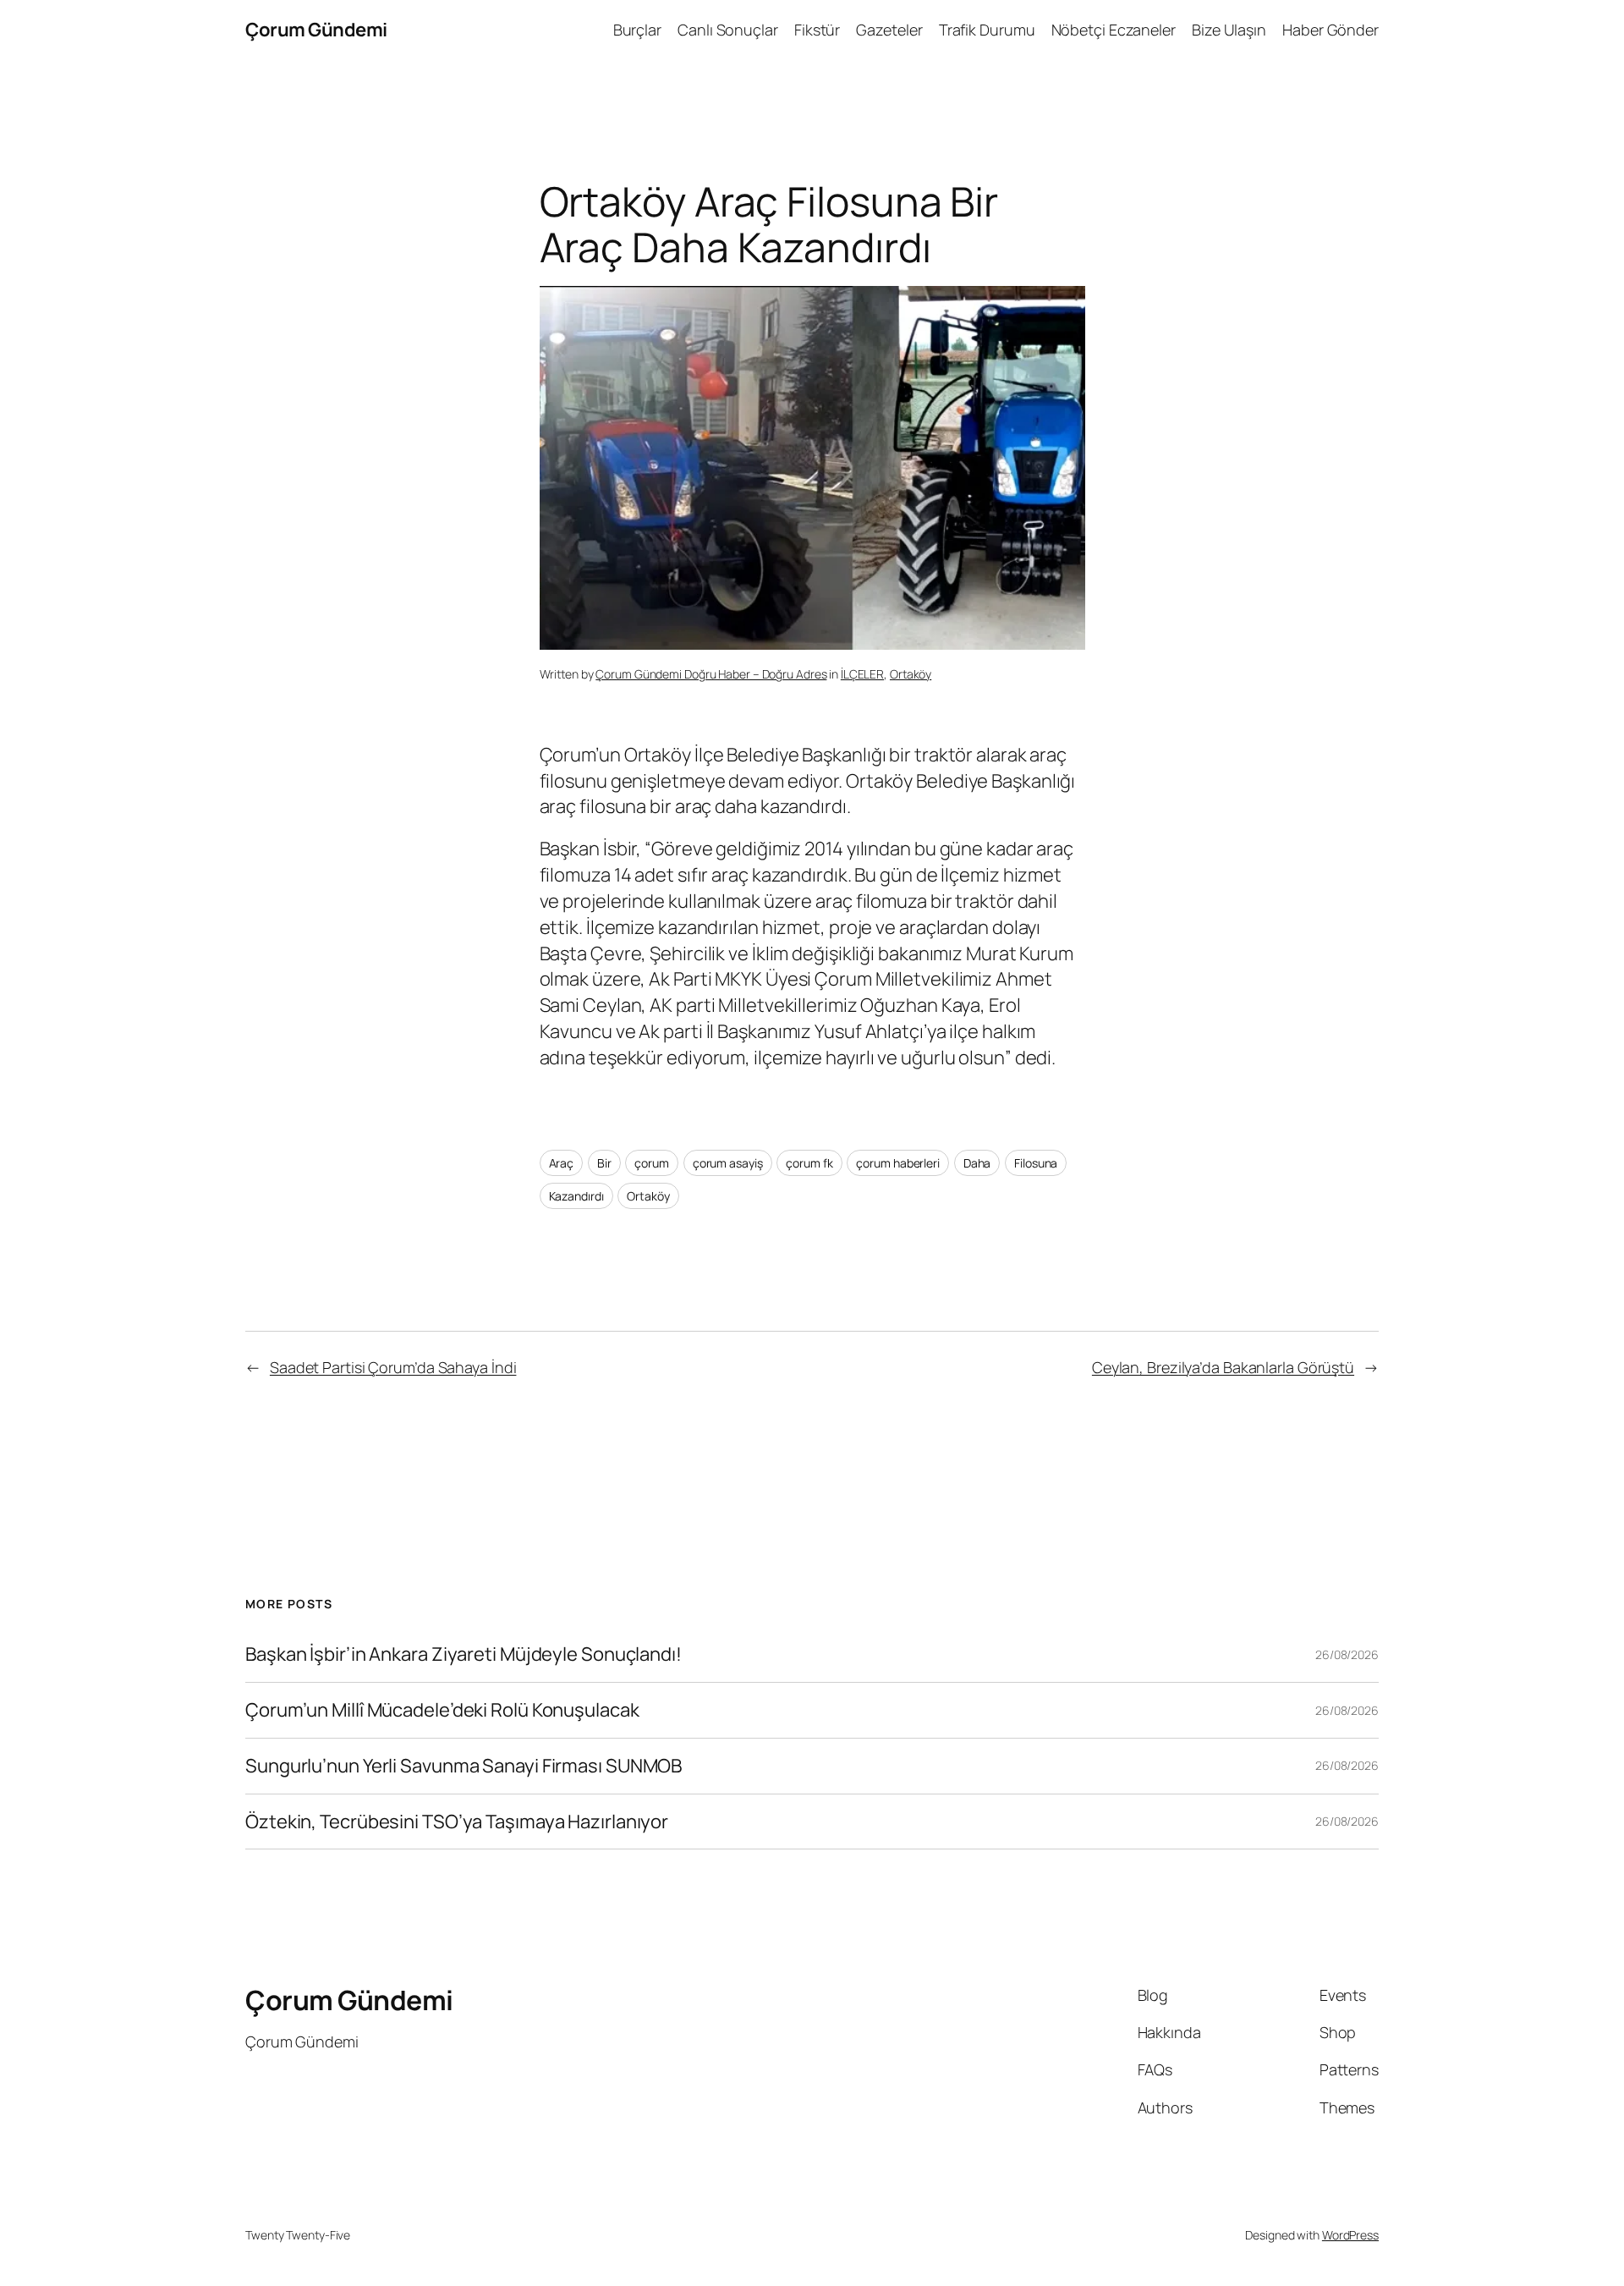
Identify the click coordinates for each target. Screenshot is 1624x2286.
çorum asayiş (728, 1163)
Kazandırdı (576, 1196)
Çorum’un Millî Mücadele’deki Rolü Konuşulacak (442, 1710)
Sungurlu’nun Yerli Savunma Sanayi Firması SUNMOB (464, 1766)
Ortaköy (911, 674)
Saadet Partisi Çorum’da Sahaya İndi (393, 1367)
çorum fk (809, 1163)
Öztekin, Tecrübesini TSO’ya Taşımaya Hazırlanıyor (457, 1822)
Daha (977, 1163)
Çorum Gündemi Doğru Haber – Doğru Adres (711, 674)
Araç (562, 1163)
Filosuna (1036, 1163)
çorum (652, 1163)
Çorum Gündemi (316, 30)
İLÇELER (862, 674)
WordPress (1350, 2235)
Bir (604, 1163)
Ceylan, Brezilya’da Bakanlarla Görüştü (1223, 1367)
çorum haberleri (898, 1163)
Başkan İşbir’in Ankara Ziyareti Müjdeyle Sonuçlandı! (464, 1654)
